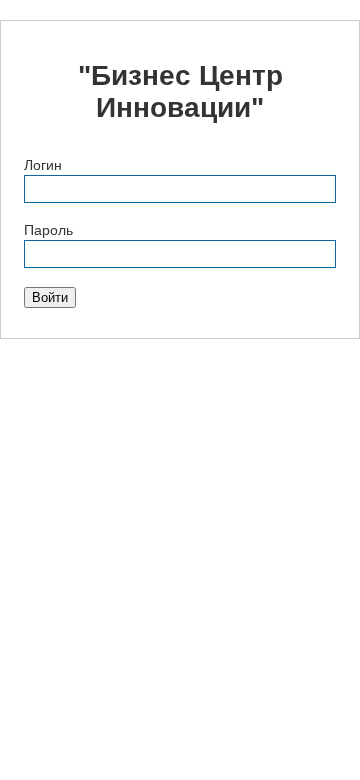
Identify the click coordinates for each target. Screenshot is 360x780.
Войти (50, 297)
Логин (43, 165)
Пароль (48, 230)
